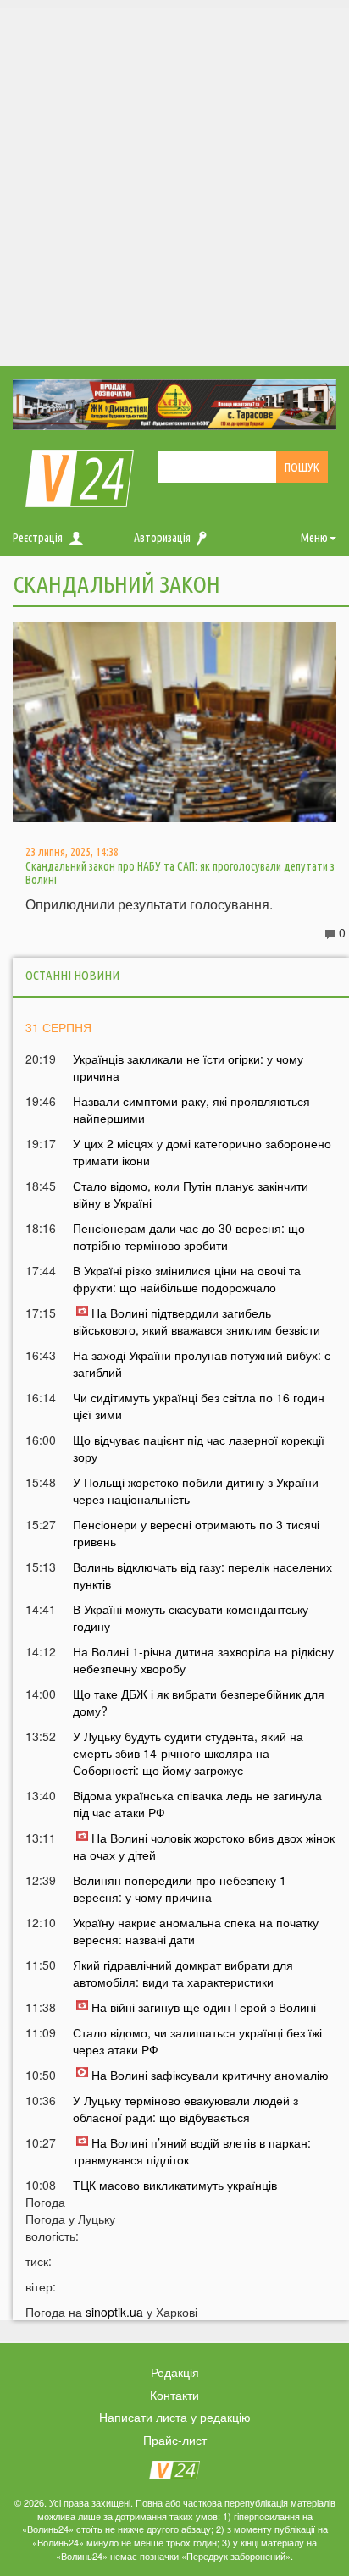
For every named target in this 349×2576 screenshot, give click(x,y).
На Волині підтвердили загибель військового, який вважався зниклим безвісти (197, 1321)
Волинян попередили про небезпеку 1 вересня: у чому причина (180, 1888)
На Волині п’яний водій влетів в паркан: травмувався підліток (192, 2151)
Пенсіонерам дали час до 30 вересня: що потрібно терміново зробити (189, 1236)
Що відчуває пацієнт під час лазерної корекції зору (199, 1448)
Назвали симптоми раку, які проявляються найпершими (191, 1109)
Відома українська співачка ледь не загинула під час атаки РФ (197, 1804)
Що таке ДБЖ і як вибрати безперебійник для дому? (199, 1702)
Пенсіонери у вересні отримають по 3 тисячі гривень (196, 1533)
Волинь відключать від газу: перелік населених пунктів (202, 1575)
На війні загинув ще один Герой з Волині (204, 2007)
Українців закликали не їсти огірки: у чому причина (188, 1067)
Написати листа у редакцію (175, 2417)
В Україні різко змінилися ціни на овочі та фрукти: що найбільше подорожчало (187, 1279)
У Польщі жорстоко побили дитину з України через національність (196, 1490)
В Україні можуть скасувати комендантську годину (191, 1617)
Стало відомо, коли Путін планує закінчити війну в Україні (191, 1194)
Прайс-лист (175, 2440)
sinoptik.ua (114, 2312)
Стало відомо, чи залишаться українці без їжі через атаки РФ (197, 2041)
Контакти (174, 2395)
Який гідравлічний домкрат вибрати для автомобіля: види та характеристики (183, 1973)
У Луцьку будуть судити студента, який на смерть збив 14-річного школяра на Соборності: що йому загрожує (188, 1753)
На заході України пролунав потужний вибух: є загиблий (202, 1363)
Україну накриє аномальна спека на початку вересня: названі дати (196, 1931)
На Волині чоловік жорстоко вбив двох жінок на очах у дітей (204, 1846)
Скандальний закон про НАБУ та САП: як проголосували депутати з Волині (180, 873)
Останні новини (72, 975)
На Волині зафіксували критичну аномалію (210, 2075)
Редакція (175, 2372)
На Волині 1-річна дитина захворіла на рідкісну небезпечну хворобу (203, 1660)
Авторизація (162, 538)
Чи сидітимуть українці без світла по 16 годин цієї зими (199, 1406)
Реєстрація (38, 538)
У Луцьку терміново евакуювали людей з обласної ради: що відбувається (186, 2109)
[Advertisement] (174, 183)
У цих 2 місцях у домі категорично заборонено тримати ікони (202, 1152)
